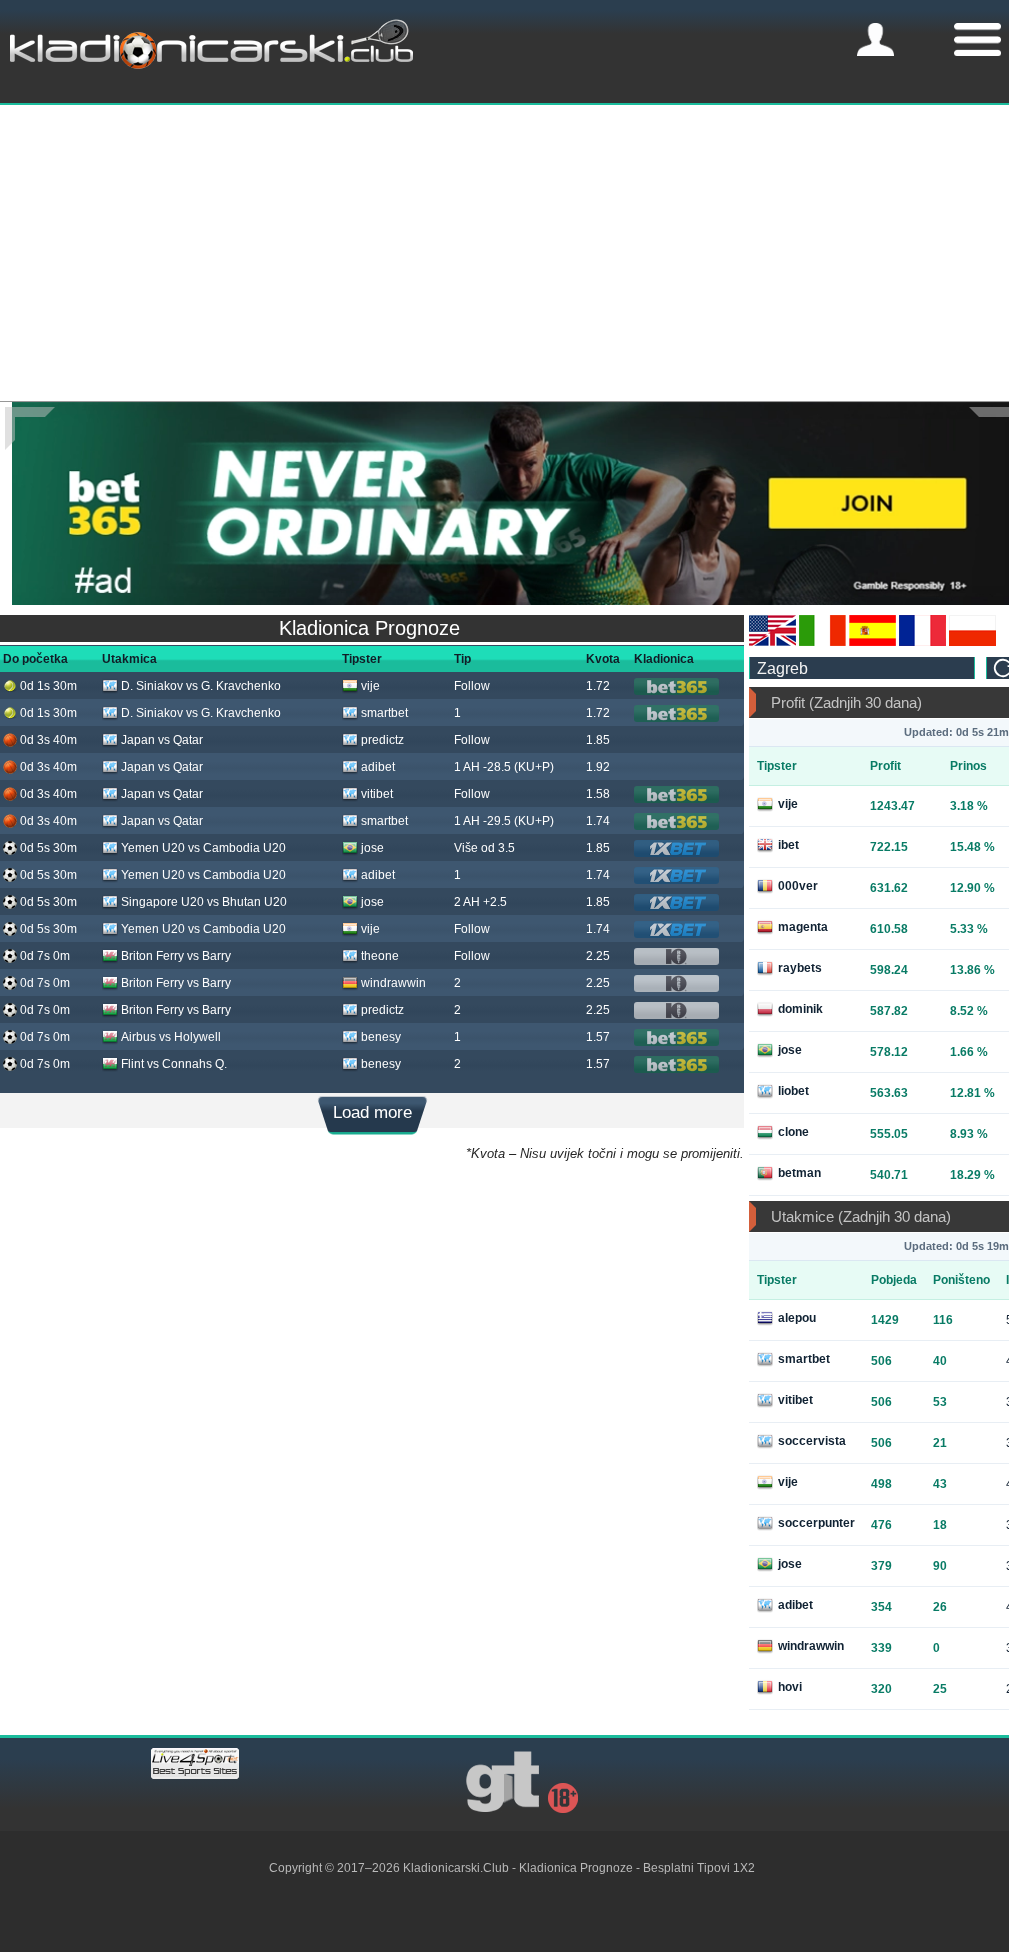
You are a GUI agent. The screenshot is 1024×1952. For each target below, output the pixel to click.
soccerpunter (816, 1523)
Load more (372, 1112)
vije (370, 686)
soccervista (812, 1441)
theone (380, 956)
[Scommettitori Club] (822, 642)
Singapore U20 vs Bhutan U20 (204, 902)
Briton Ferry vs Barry (176, 956)
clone (793, 1132)
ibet (788, 845)
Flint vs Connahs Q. (174, 1064)
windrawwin (393, 983)
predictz (382, 740)
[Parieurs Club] (922, 642)
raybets (800, 968)
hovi (790, 1687)
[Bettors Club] (772, 642)
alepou (797, 1318)
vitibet (377, 794)
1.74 (598, 821)
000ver (798, 886)
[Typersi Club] (972, 642)
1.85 (598, 740)
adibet (378, 767)
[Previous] (30, 428)
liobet (793, 1091)
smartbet (384, 713)
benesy (381, 1037)
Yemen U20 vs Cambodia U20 (203, 848)
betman (799, 1173)
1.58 (598, 794)
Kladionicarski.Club (456, 1868)
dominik (800, 1009)
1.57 (598, 1037)
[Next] (994, 428)
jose (372, 848)
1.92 (598, 767)
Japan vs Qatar (162, 740)
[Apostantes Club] (872, 642)
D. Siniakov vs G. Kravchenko (201, 686)
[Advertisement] (512, 251)
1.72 (598, 686)
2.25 (598, 956)
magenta (803, 927)
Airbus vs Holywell (171, 1037)
